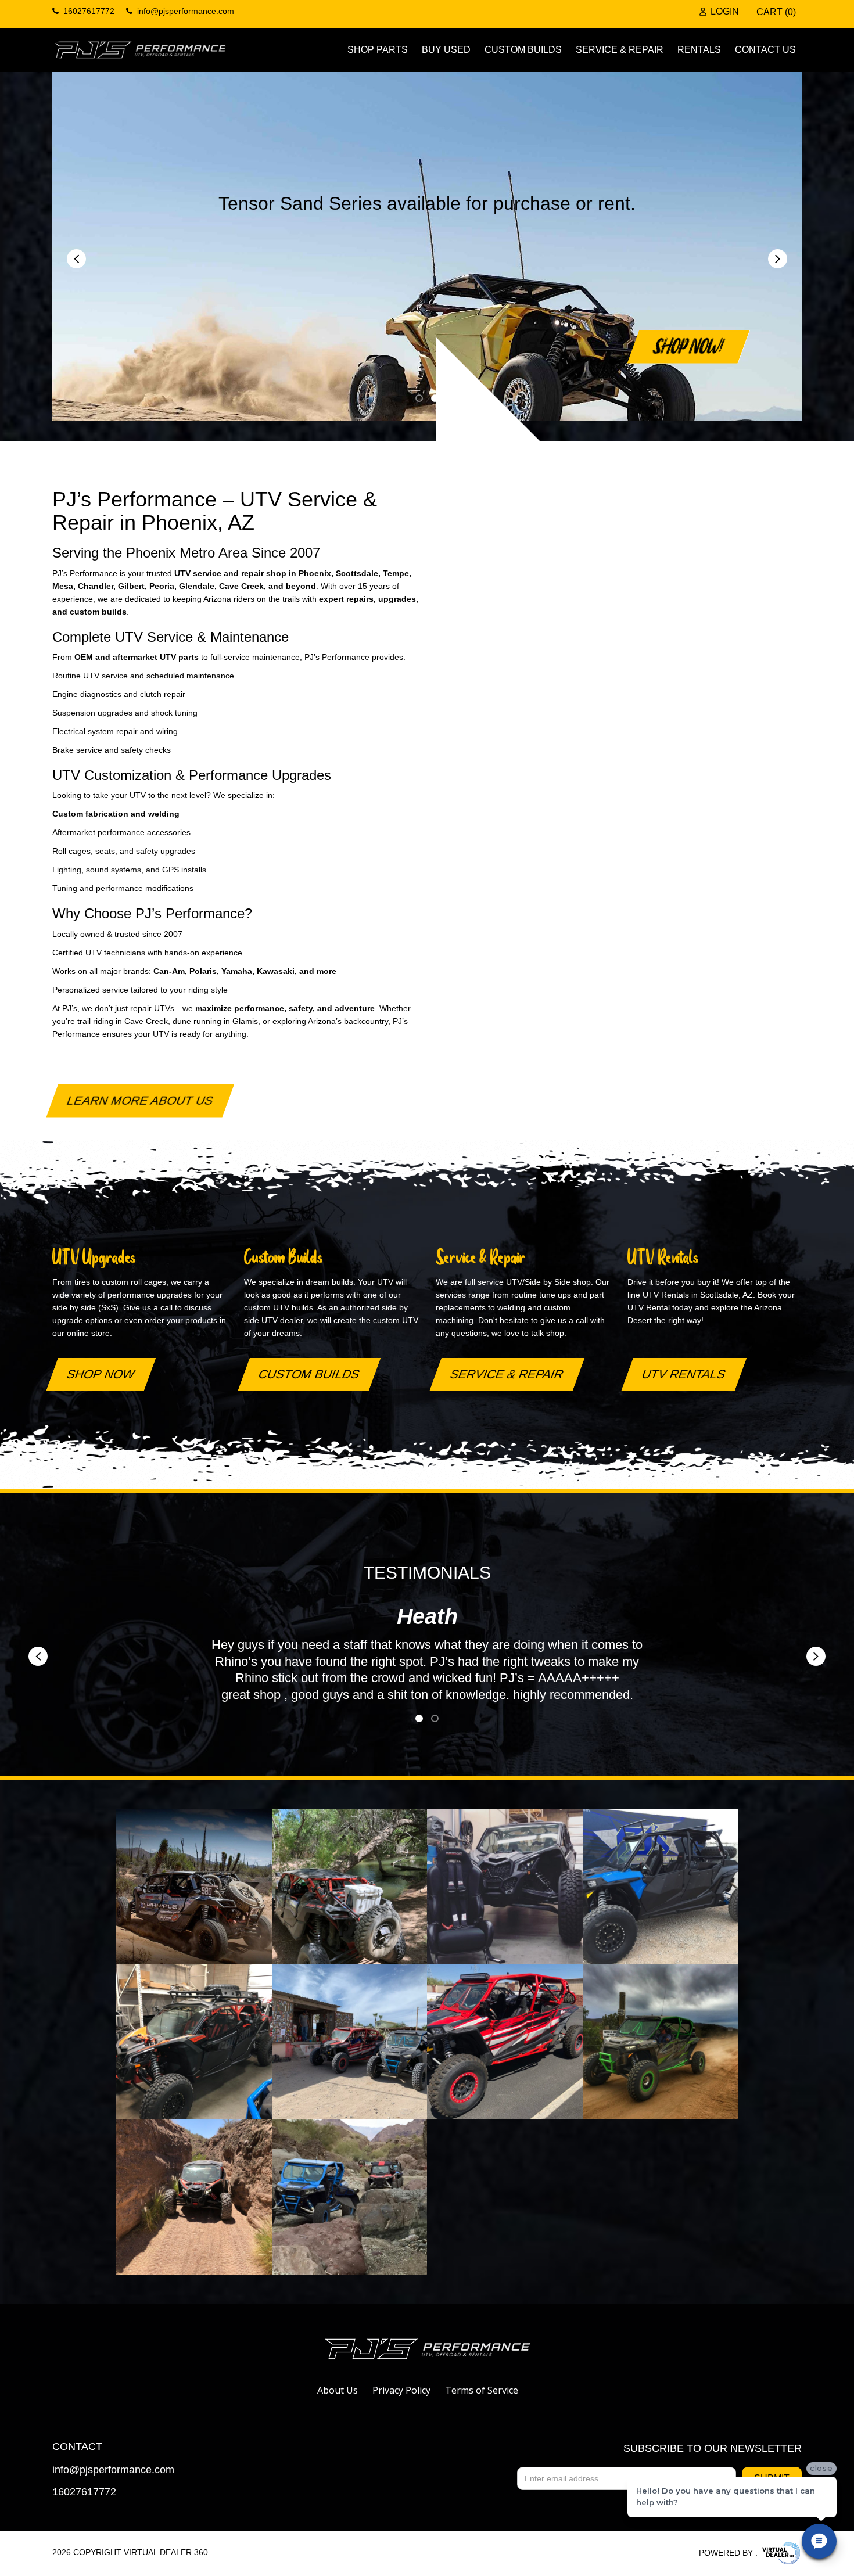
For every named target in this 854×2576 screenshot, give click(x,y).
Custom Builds (523, 50)
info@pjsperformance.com (113, 2470)
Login (725, 12)
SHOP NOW (101, 1374)
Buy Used (446, 50)
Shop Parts (378, 50)
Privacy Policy (401, 2390)
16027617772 (84, 2492)
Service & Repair (620, 50)
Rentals (699, 50)
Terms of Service (482, 2390)
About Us (338, 2390)
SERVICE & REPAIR (507, 1374)
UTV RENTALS (684, 1374)
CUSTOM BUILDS (309, 1374)
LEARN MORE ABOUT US (140, 1100)
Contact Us (765, 50)
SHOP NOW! (689, 346)
